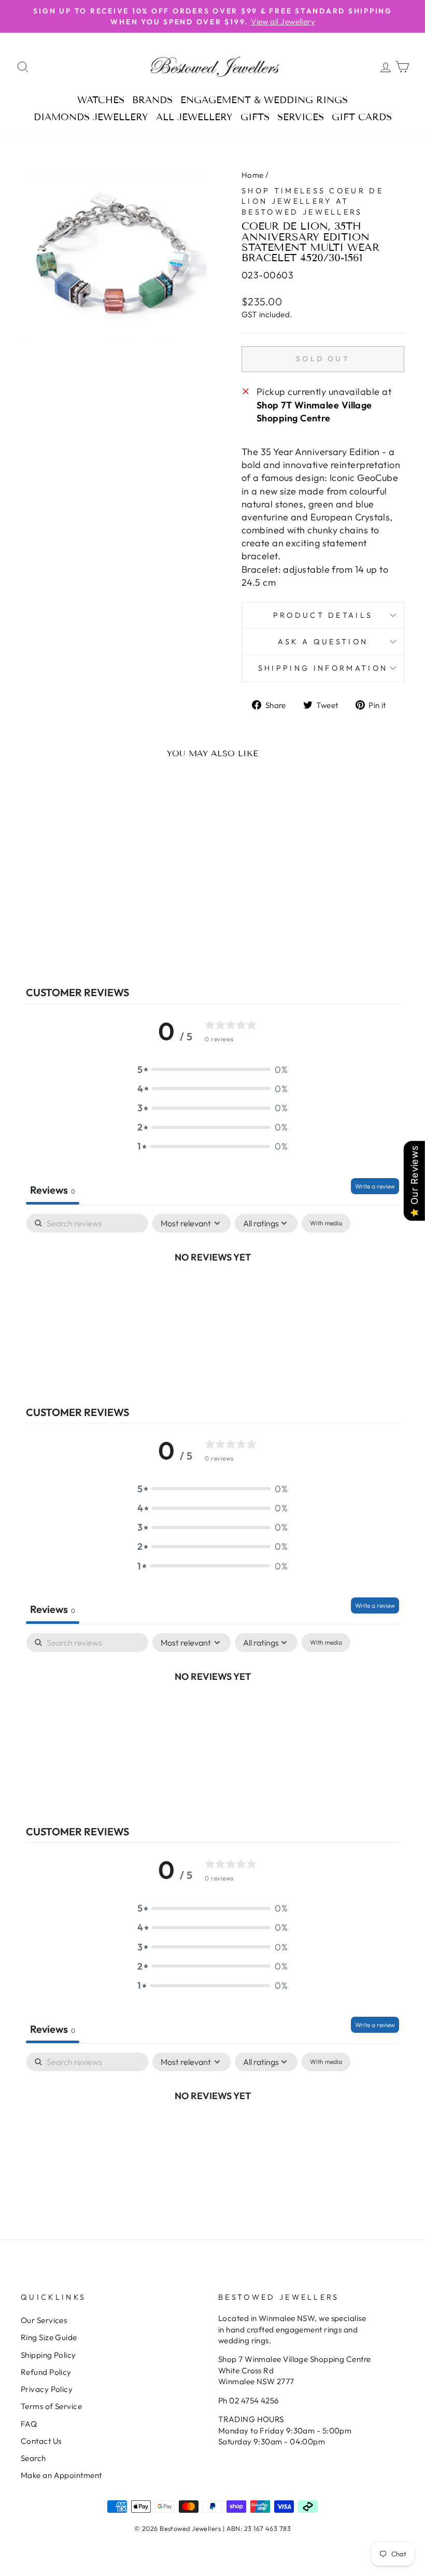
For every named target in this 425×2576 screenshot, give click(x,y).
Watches (101, 100)
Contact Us (41, 2441)
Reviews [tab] (53, 1190)
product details (323, 615)
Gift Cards (362, 117)
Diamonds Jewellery (91, 117)
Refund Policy (46, 2372)
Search (33, 2458)
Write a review (375, 1186)
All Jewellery (194, 117)
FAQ (29, 2424)
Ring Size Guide (49, 2337)
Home (253, 175)
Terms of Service (51, 2406)
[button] (212, 1070)
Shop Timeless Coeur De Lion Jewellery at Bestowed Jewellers (313, 201)
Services (301, 117)
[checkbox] (326, 1223)
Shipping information (323, 668)
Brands (152, 100)
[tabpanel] (212, 1292)
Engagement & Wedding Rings (264, 100)
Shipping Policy (48, 2355)
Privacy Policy (47, 2389)
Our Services (44, 2320)
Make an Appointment (61, 2475)
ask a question (323, 642)
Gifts (255, 117)
